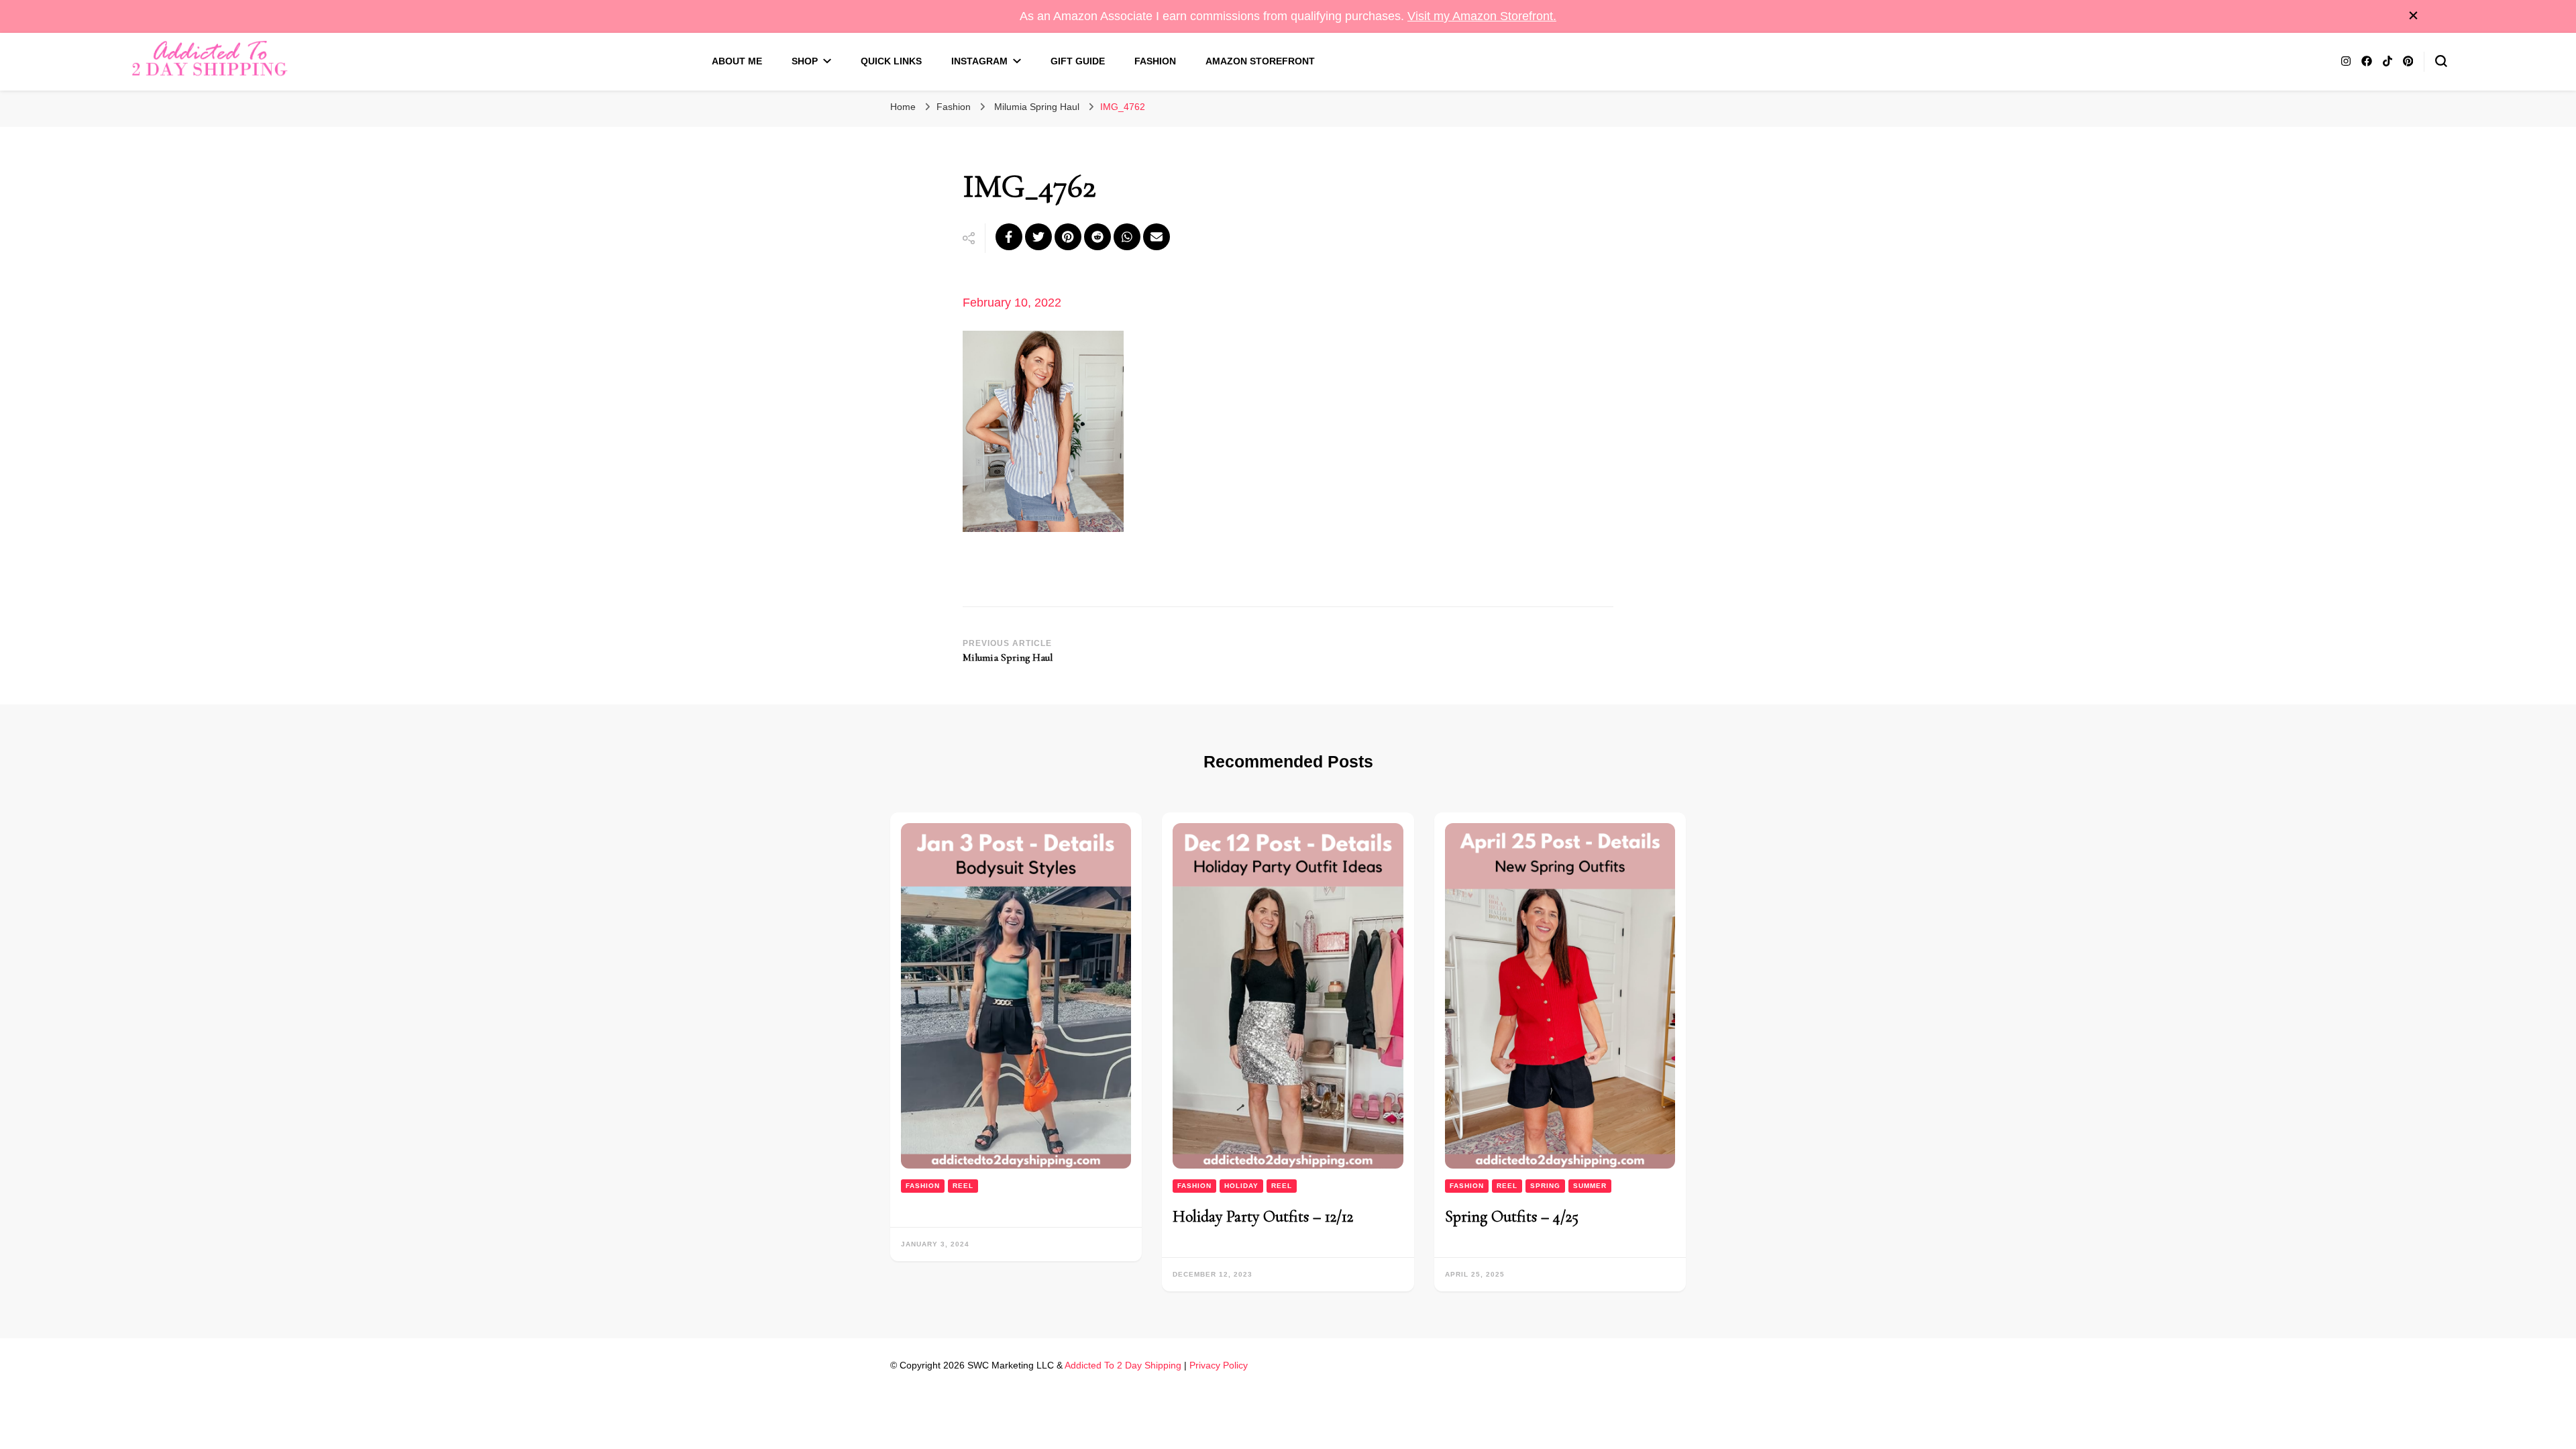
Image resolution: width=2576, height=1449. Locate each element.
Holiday (1241, 1186)
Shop (805, 61)
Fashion (1155, 61)
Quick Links (891, 61)
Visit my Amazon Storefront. (1482, 16)
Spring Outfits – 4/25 (1512, 1217)
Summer (1590, 1186)
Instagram (979, 61)
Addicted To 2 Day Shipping (1123, 1365)
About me (737, 61)
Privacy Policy (1219, 1365)
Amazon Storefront (1260, 61)
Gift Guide (1078, 61)
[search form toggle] (2441, 61)
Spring (1545, 1186)
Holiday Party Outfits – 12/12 (1263, 1217)
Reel (963, 1186)
